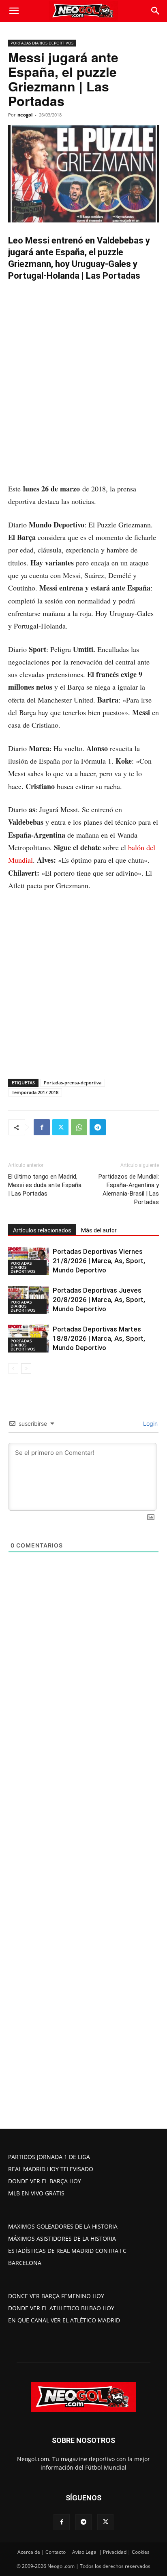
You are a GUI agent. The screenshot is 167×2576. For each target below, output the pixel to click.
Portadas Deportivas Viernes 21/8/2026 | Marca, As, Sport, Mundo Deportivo (99, 1261)
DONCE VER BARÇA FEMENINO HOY (56, 2296)
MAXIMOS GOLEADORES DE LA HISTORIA (63, 2226)
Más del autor (99, 1230)
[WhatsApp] (79, 1127)
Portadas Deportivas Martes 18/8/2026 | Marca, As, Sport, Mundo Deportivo (99, 1338)
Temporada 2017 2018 (35, 1092)
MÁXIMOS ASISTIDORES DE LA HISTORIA (62, 2238)
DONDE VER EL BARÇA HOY (45, 2181)
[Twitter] (60, 1127)
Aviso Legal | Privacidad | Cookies (111, 2552)
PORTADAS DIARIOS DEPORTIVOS (42, 43)
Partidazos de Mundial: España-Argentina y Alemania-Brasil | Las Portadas (129, 1189)
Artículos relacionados (42, 1230)
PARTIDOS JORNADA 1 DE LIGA (49, 2157)
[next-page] (26, 1368)
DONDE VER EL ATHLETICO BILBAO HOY (61, 2308)
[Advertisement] (83, 396)
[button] (14, 11)
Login (150, 1423)
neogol (25, 115)
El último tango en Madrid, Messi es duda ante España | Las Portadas (45, 1185)
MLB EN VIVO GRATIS (36, 2193)
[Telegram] (98, 1127)
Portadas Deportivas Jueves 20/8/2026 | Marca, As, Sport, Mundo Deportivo (99, 1300)
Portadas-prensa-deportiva (73, 1083)
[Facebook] (42, 1127)
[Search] (156, 11)
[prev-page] (13, 1368)
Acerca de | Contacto (42, 2552)
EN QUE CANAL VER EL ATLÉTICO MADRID (64, 2320)
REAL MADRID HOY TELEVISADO (51, 2169)
